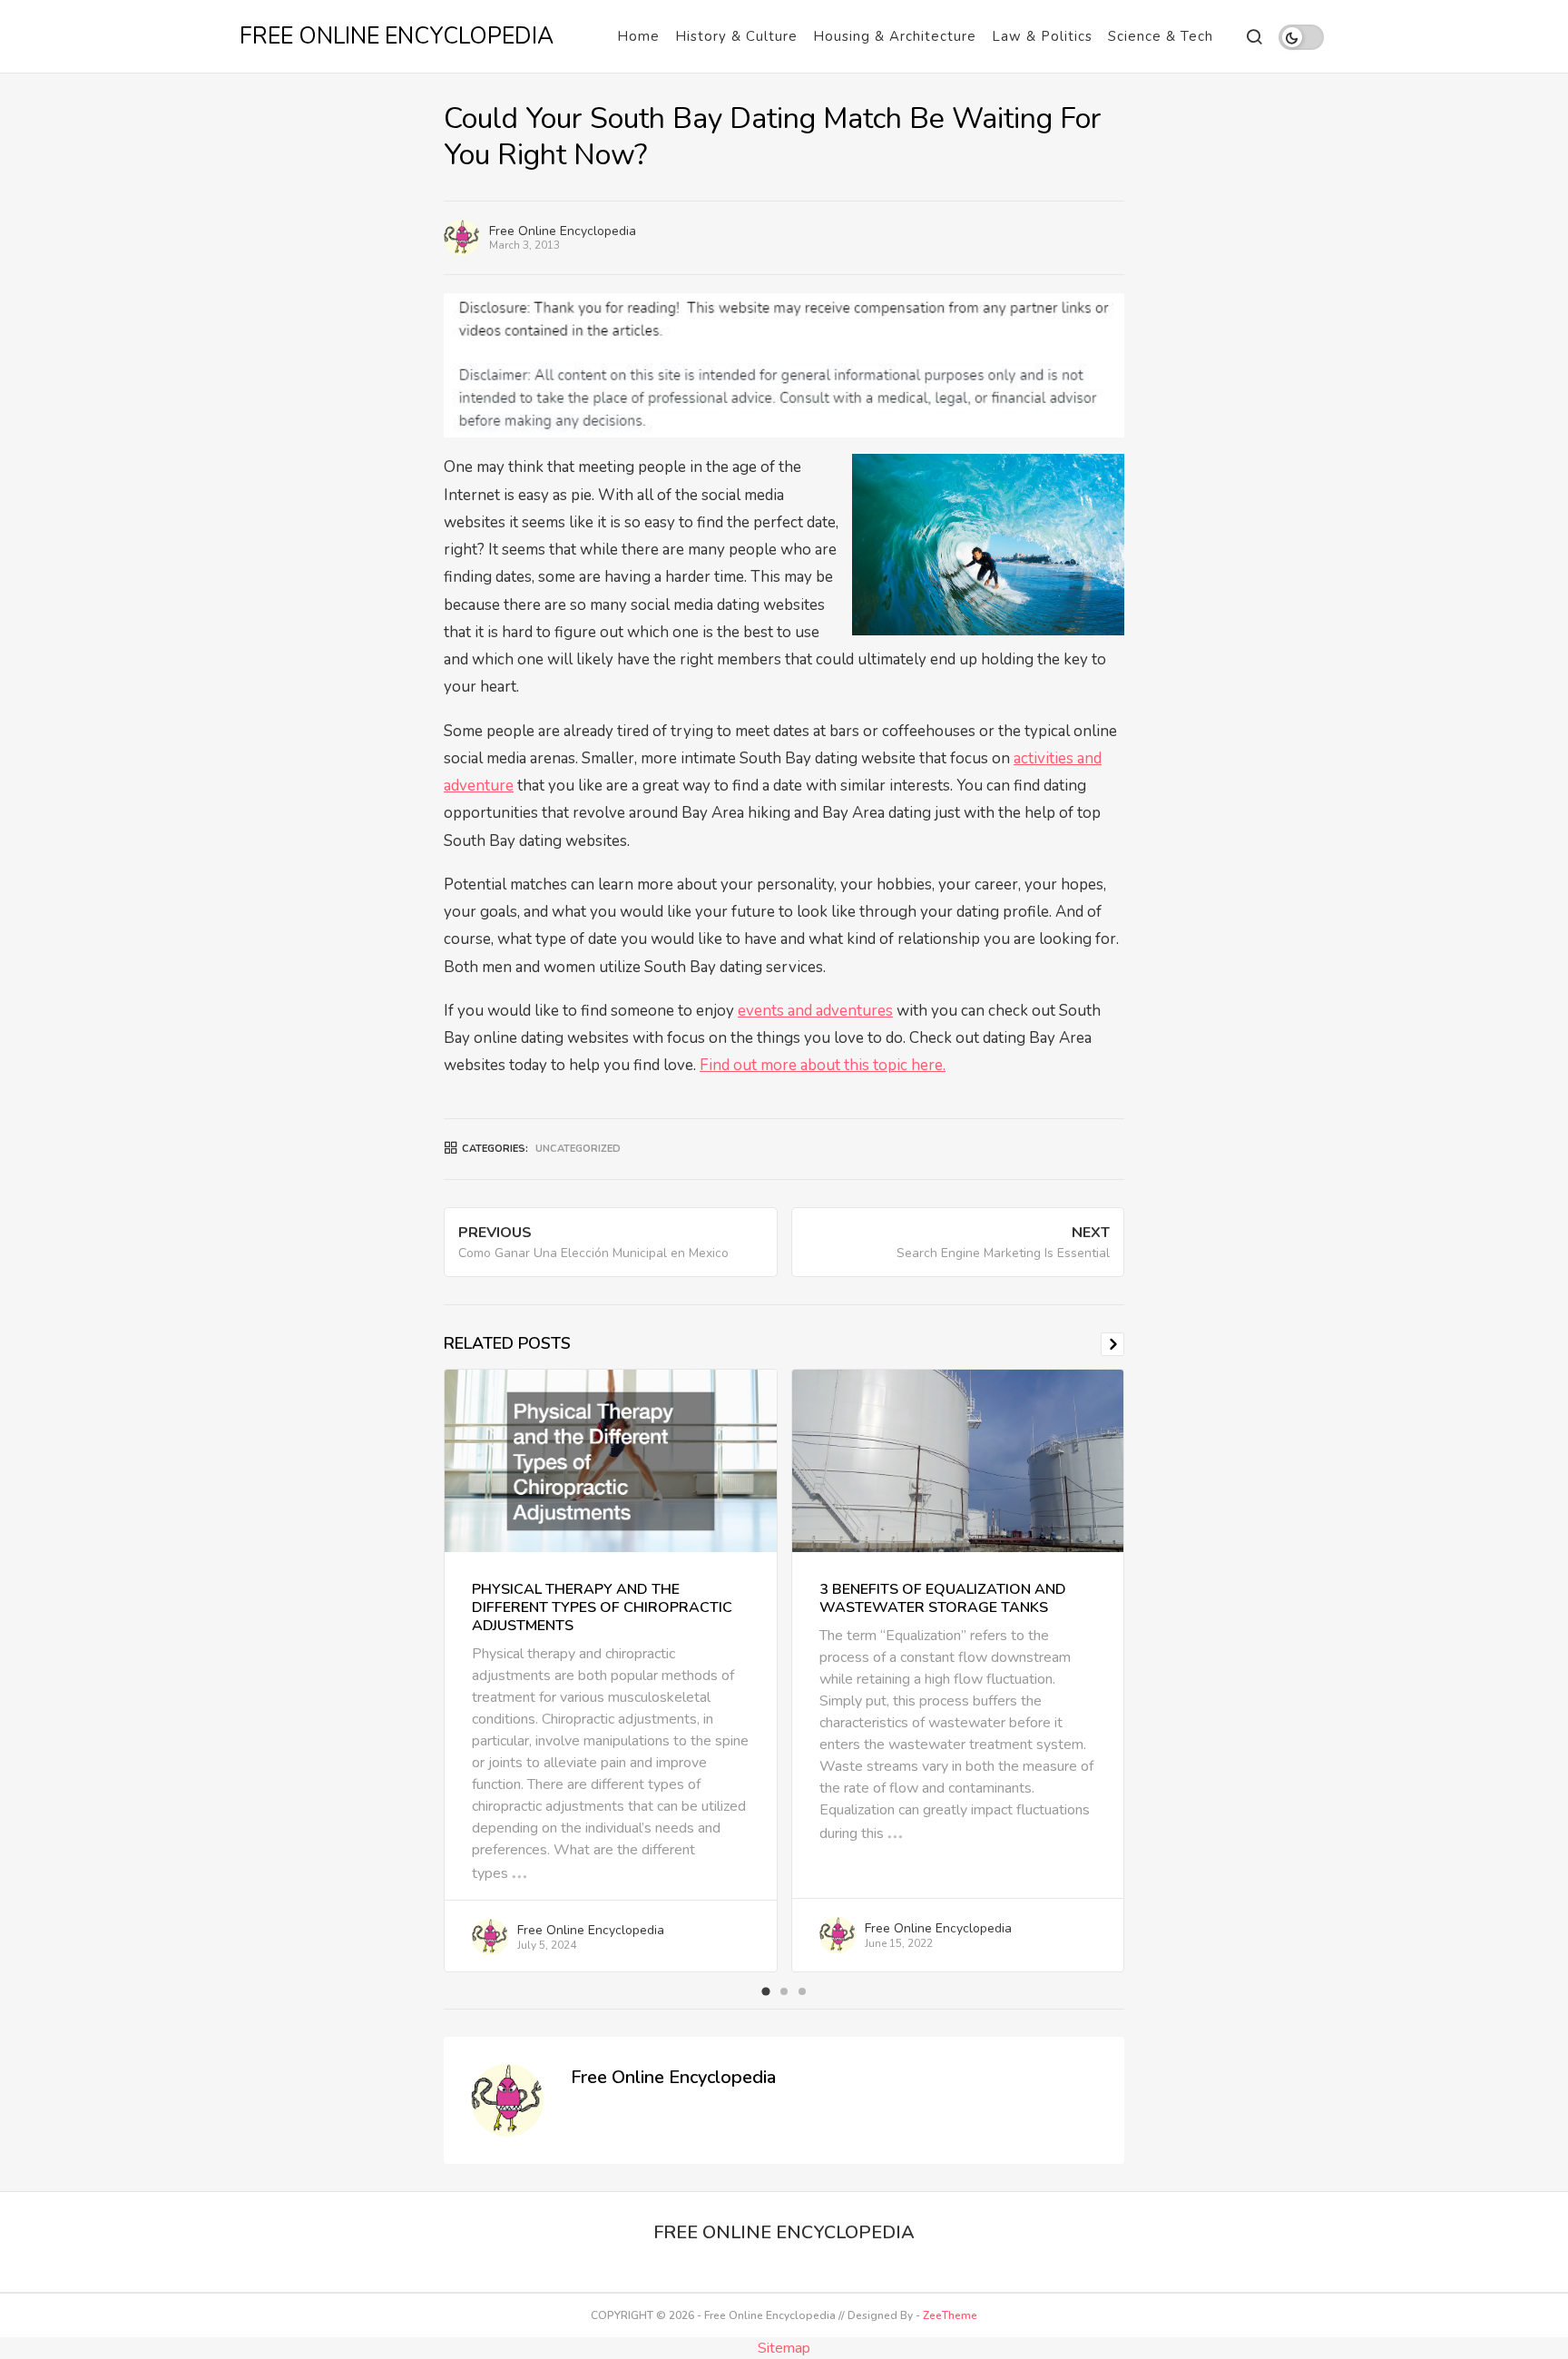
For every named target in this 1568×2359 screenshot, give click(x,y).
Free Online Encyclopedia (563, 231)
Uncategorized (578, 1149)
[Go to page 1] (765, 1992)
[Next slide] (1112, 1344)
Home (638, 36)
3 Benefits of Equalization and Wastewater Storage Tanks (943, 1598)
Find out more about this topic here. (823, 1065)
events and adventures (815, 1011)
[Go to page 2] (784, 1991)
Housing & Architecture (895, 36)
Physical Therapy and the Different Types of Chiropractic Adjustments (602, 1607)
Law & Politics (1042, 36)
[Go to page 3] (802, 1991)
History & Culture (736, 36)
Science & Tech (1161, 36)
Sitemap (784, 2348)
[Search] (1254, 37)
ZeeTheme (950, 2315)
